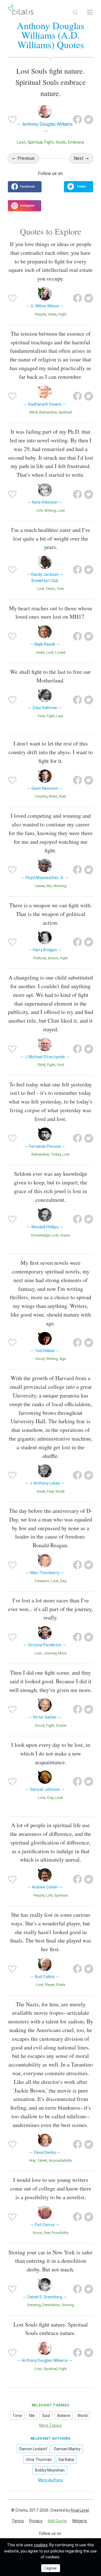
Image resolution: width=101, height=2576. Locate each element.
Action (53, 958)
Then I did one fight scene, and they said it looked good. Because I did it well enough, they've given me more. (51, 1681)
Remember (48, 412)
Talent (42, 2160)
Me (49, 886)
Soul (46, 2416)
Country (41, 796)
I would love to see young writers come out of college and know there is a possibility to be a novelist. (51, 2188)
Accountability (60, 2160)
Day (63, 1581)
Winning (60, 886)
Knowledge (40, 1235)
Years (50, 589)
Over (60, 589)
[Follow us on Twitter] (79, 187)
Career (40, 886)
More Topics (50, 2425)
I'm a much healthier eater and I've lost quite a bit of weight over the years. (51, 538)
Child (41, 1065)
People (40, 314)
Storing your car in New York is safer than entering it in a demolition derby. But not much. (50, 2261)
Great (41, 1491)
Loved (60, 652)
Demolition (51, 2305)
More (62, 1653)
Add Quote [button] (57, 2521)
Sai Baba (66, 2460)
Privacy (36, 2521)
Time (17, 2416)
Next (79, 158)
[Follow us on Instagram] (25, 206)
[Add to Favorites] (12, 120)
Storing (68, 2305)
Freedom (42, 1581)
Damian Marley (67, 2449)
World (82, 2416)
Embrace (76, 142)
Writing (50, 510)
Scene (61, 1725)
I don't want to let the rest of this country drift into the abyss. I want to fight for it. (51, 752)
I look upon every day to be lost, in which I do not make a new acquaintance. (51, 1753)
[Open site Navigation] (90, 12)
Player (50, 1985)
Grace (65, 1235)
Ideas (52, 314)
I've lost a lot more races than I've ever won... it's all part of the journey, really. (50, 1609)
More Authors (50, 2480)
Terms (18, 2521)
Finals (61, 1985)
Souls (61, 142)
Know (37, 2233)
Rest (63, 796)
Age (63, 1359)
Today (56, 1154)
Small (60, 1491)
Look (59, 1798)
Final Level (80, 2510)
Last (60, 716)
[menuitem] (18, 2521)
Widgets (80, 2521)
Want (53, 796)
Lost (21, 142)
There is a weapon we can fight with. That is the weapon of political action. (50, 914)
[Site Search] (75, 12)
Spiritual (35, 142)
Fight (49, 142)
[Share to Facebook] (77, 120)
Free (41, 716)
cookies (41, 2545)
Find (60, 1065)
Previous (26, 158)
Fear (50, 1491)
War (32, 2160)
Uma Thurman (39, 2460)
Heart (40, 652)
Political (40, 958)
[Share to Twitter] (89, 120)
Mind (34, 412)
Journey (50, 1653)
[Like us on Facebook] (25, 187)
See (47, 2233)
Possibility (60, 2233)
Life (40, 510)
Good (40, 1359)
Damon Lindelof (33, 2449)
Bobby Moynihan (50, 2470)
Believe (64, 2416)
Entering (34, 2305)
